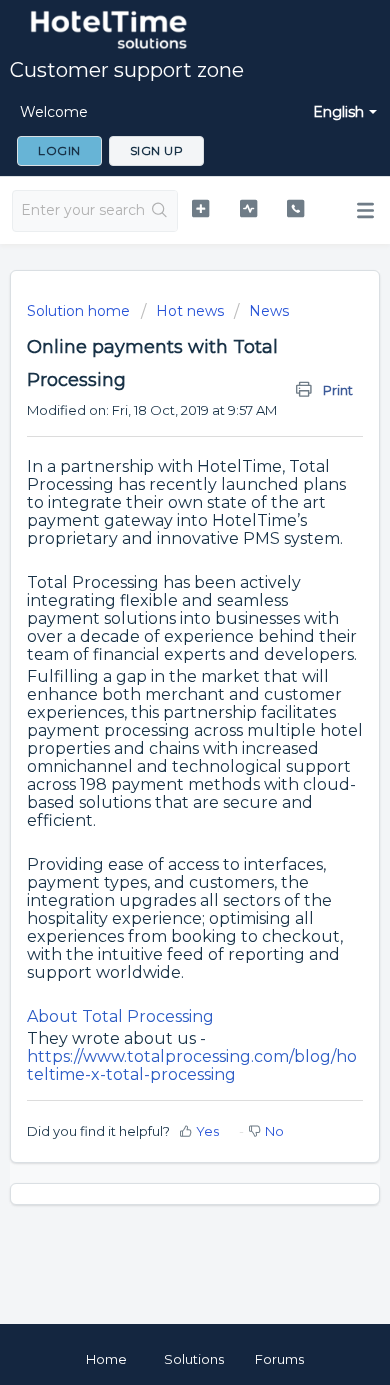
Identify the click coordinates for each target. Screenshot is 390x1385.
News (269, 311)
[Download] (158, 685)
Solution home (80, 311)
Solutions (194, 1359)
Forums (279, 1359)
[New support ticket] (200, 208)
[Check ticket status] (248, 208)
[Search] (160, 211)
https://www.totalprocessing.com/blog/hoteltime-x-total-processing (192, 1065)
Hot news (190, 311)
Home (106, 1359)
